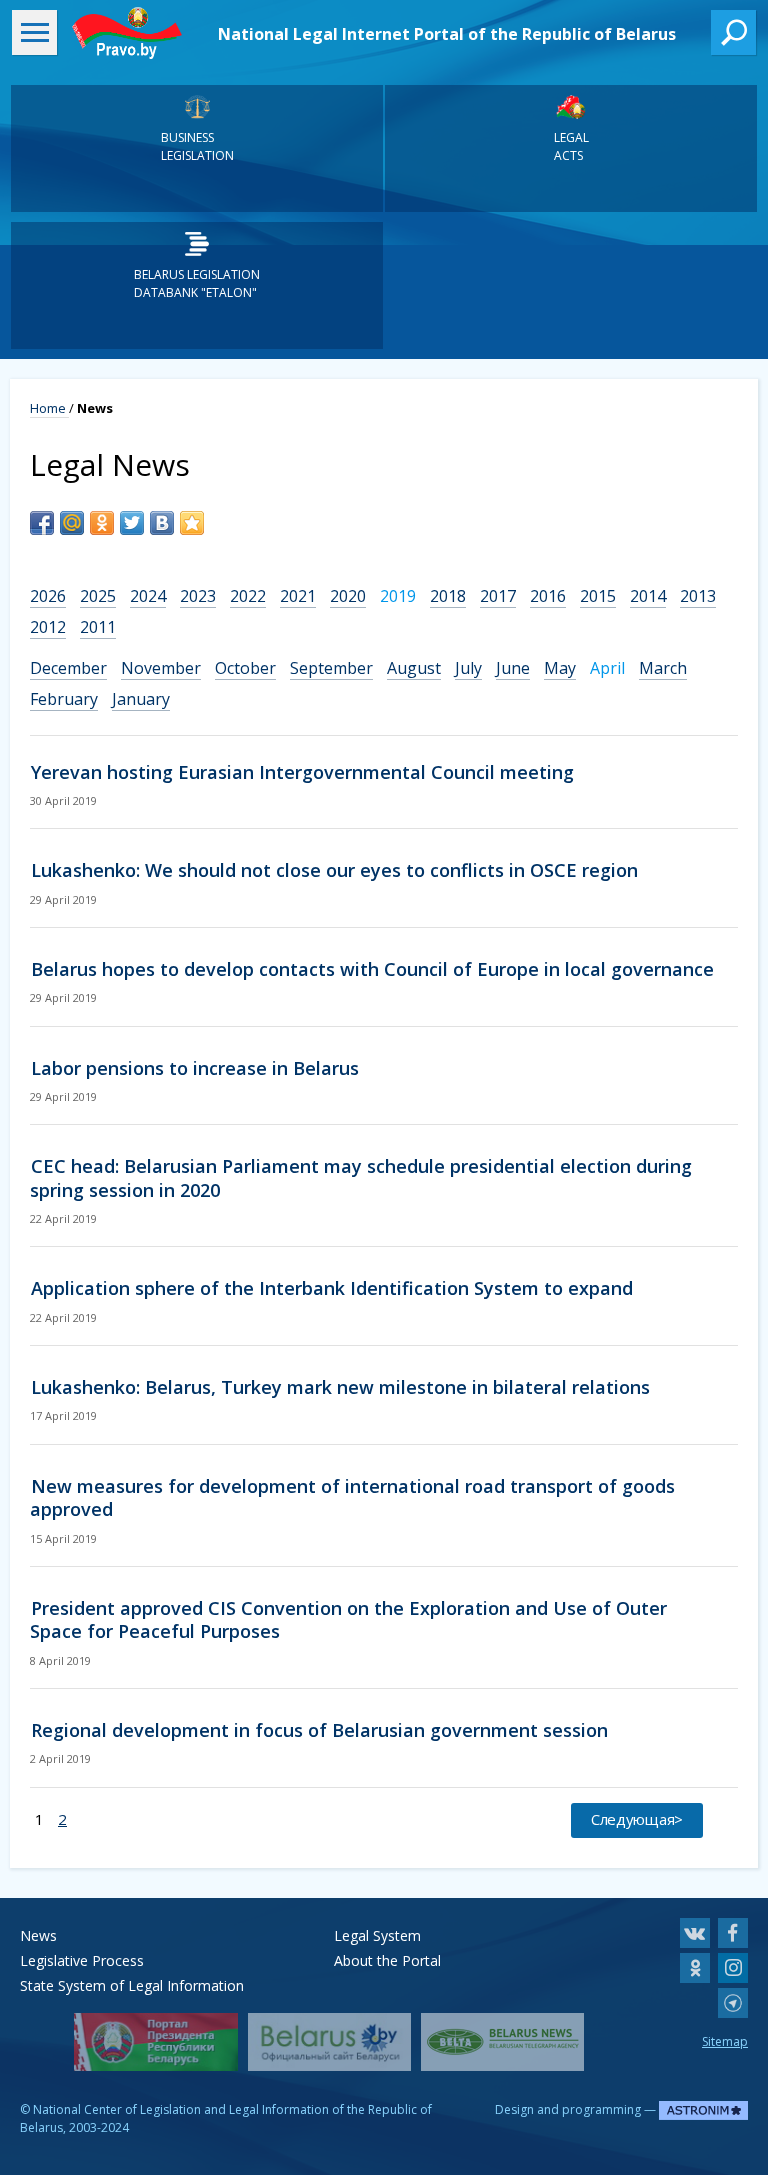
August (414, 668)
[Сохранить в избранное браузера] (192, 523)
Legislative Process (82, 1960)
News (38, 1935)
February (64, 699)
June (513, 668)
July (468, 668)
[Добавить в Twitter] (132, 523)
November (161, 668)
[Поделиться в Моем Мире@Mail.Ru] (72, 523)
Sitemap (725, 2041)
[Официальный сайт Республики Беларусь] (329, 2042)
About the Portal (387, 1960)
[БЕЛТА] (502, 2042)
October (245, 668)
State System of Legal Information (132, 1985)
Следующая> (637, 1819)
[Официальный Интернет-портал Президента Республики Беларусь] (155, 2042)
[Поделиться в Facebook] (42, 523)
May (560, 668)
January (141, 699)
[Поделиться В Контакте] (162, 523)
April (607, 668)
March (663, 668)
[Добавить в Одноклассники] (102, 523)
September (331, 668)
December (68, 668)
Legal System (377, 1935)
